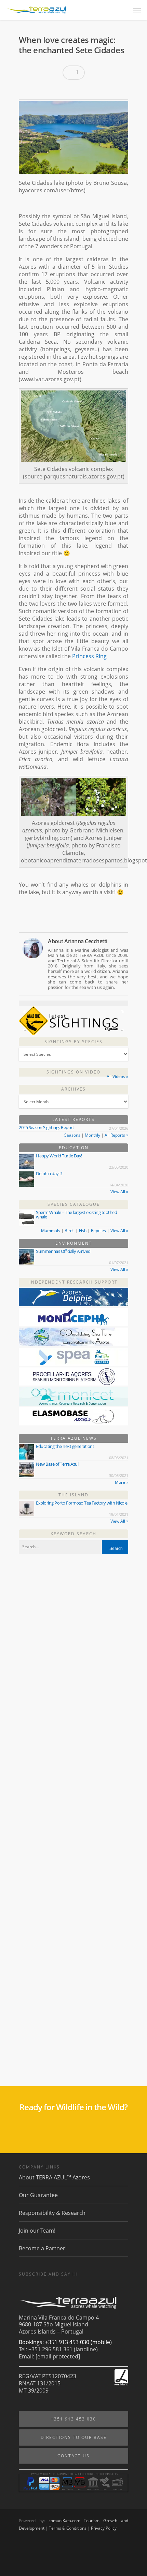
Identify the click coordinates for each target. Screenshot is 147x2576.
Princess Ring (89, 656)
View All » (119, 1192)
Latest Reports (73, 1119)
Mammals (51, 1231)
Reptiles (98, 1231)
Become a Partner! (43, 2248)
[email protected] (58, 2356)
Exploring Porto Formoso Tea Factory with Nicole (82, 1503)
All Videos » (117, 1076)
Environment (74, 1243)
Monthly (92, 1135)
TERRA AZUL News (73, 1438)
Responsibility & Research (52, 2213)
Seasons (72, 1135)
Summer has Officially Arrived (63, 1251)
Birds (70, 1231)
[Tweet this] (38, 90)
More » (122, 1482)
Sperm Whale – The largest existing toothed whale (76, 1215)
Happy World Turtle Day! (59, 1156)
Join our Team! (37, 2231)
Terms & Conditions (68, 2528)
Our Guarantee (38, 2195)
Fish (83, 1231)
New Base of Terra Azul (57, 1464)
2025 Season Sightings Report (46, 1127)
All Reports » (116, 1135)
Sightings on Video (73, 1072)
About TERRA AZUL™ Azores (54, 2178)
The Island (73, 1495)
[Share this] (26, 90)
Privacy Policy (104, 2528)
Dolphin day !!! (49, 1173)
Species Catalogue (74, 1204)
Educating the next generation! (65, 1446)
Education (74, 1148)
